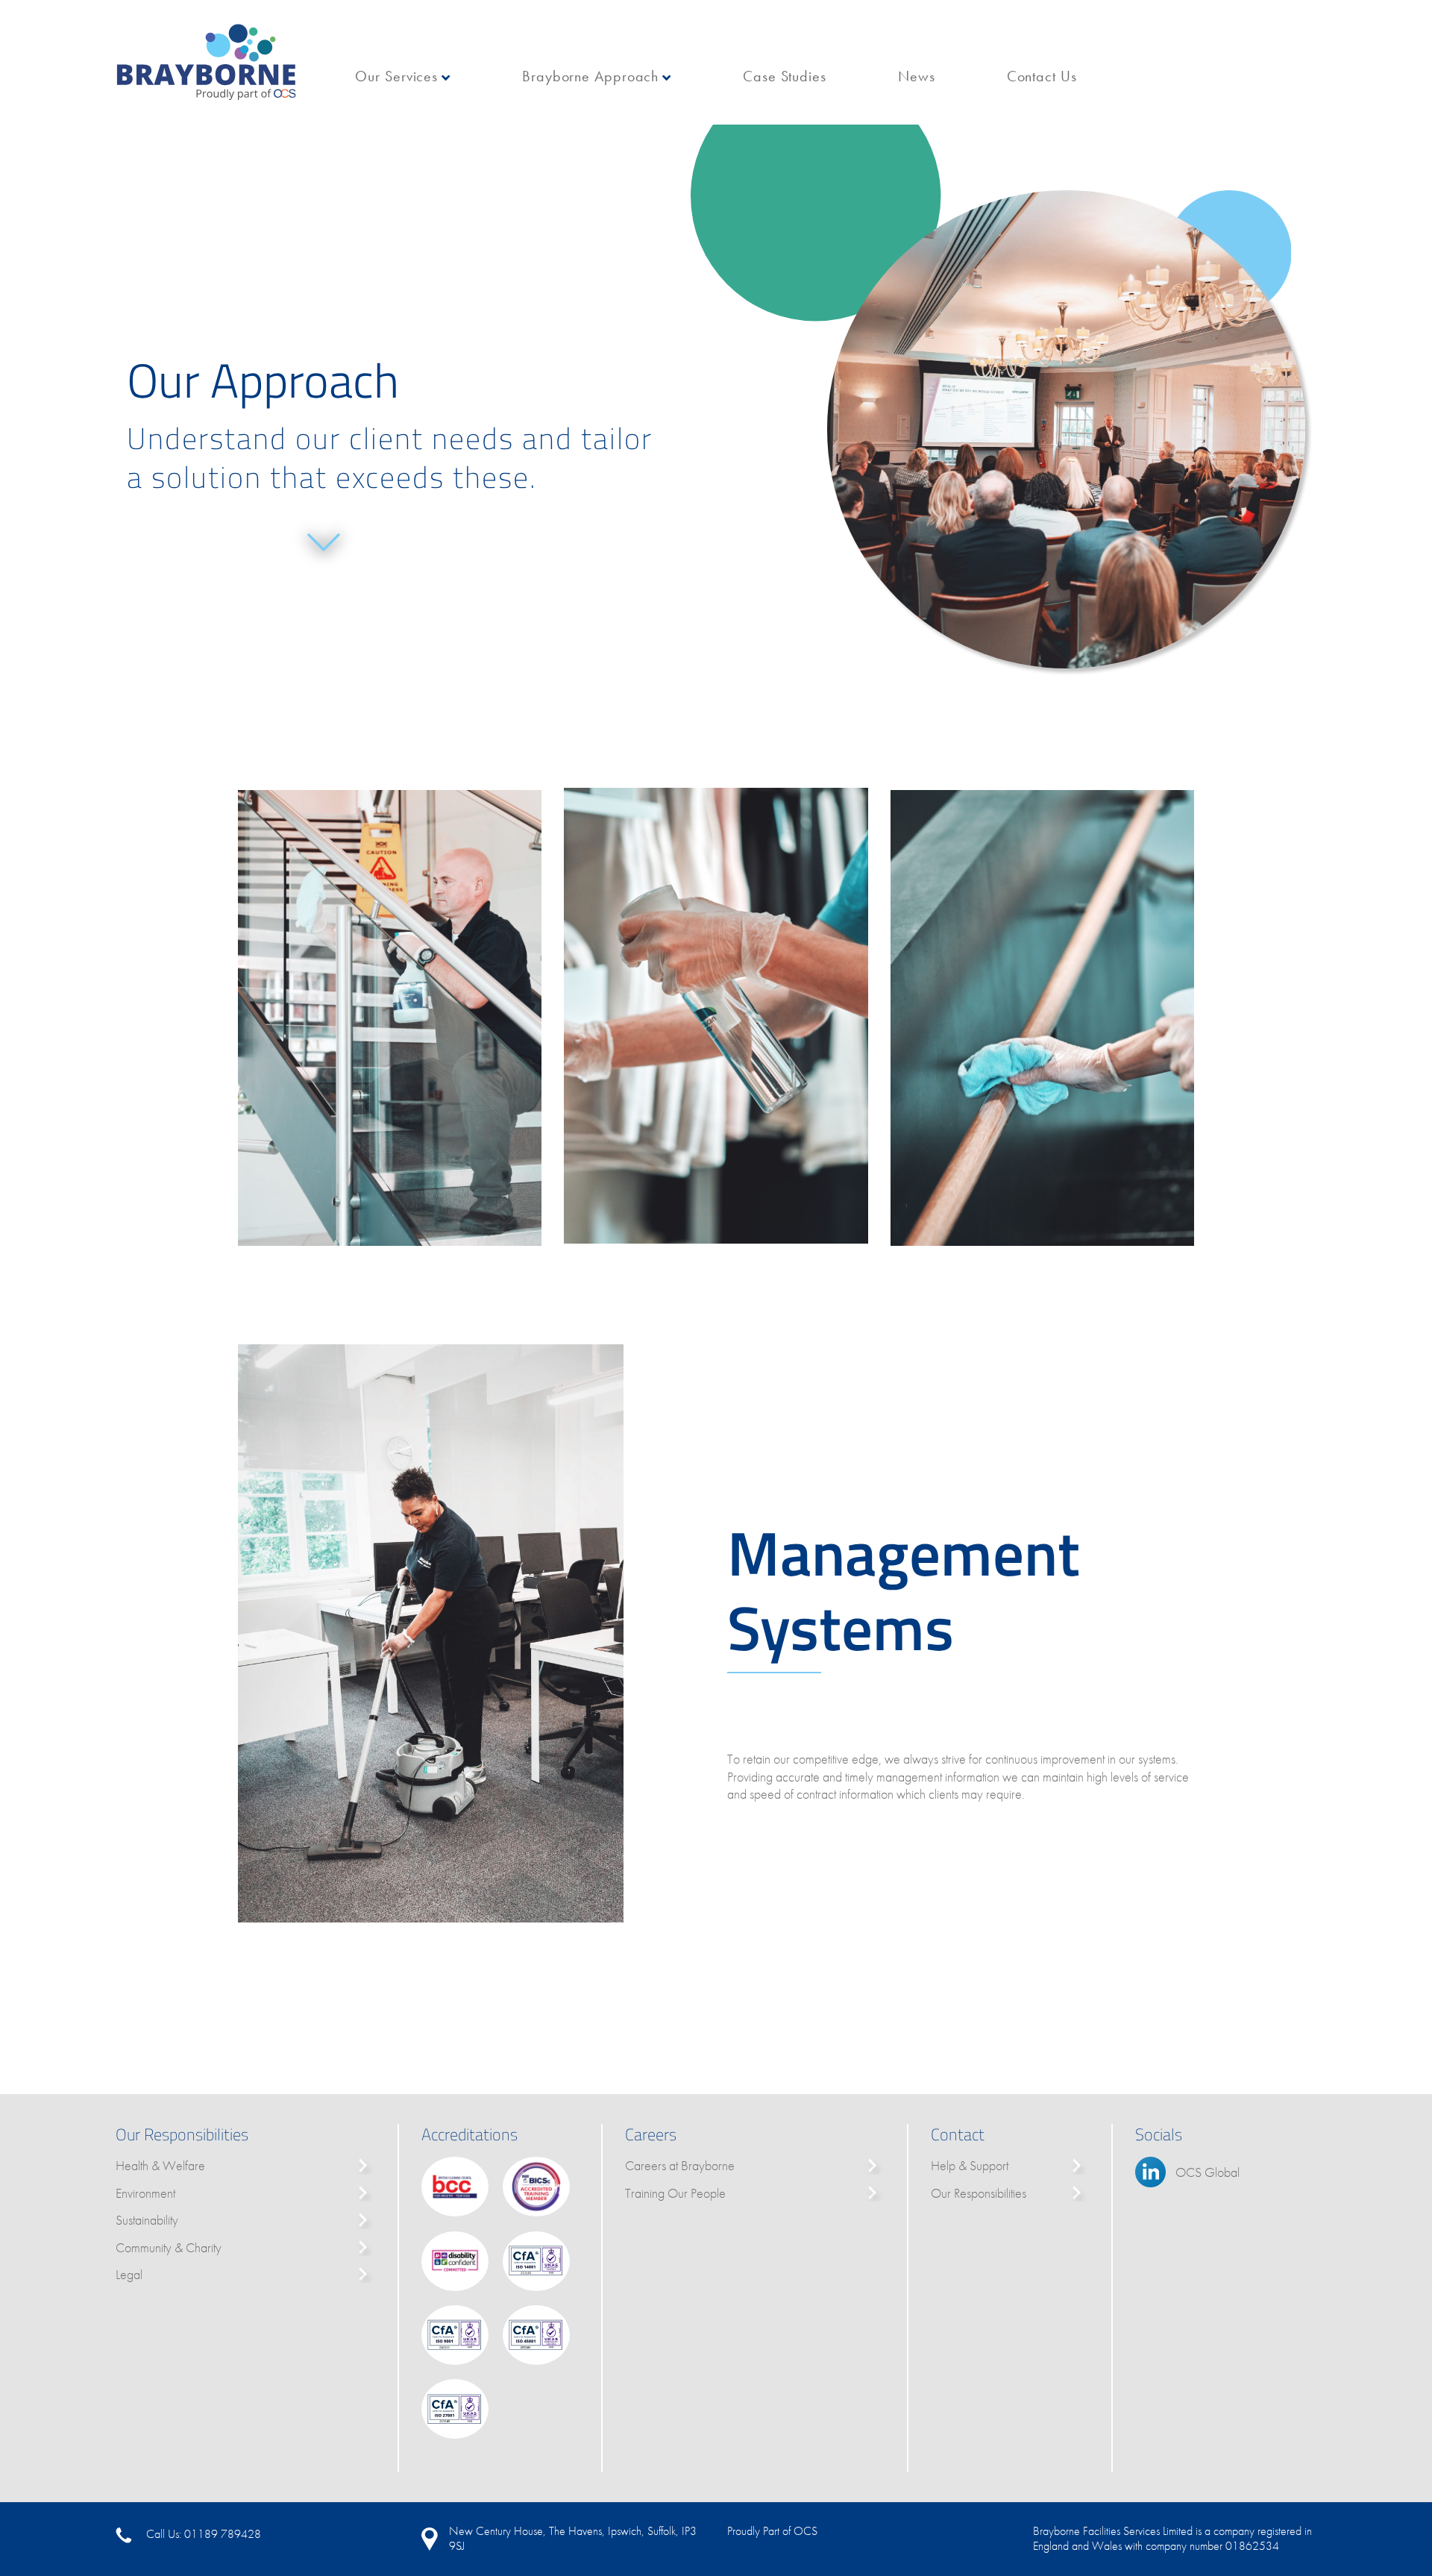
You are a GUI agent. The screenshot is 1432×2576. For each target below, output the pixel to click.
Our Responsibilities (979, 2193)
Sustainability (147, 2220)
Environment (145, 2193)
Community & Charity (169, 2247)
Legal (129, 2274)
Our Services (396, 76)
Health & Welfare (160, 2165)
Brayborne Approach (590, 76)
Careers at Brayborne (680, 2165)
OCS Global (1208, 2172)
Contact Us (1042, 76)
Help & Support (970, 2165)
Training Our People (675, 2193)
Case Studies (785, 76)
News (917, 76)
